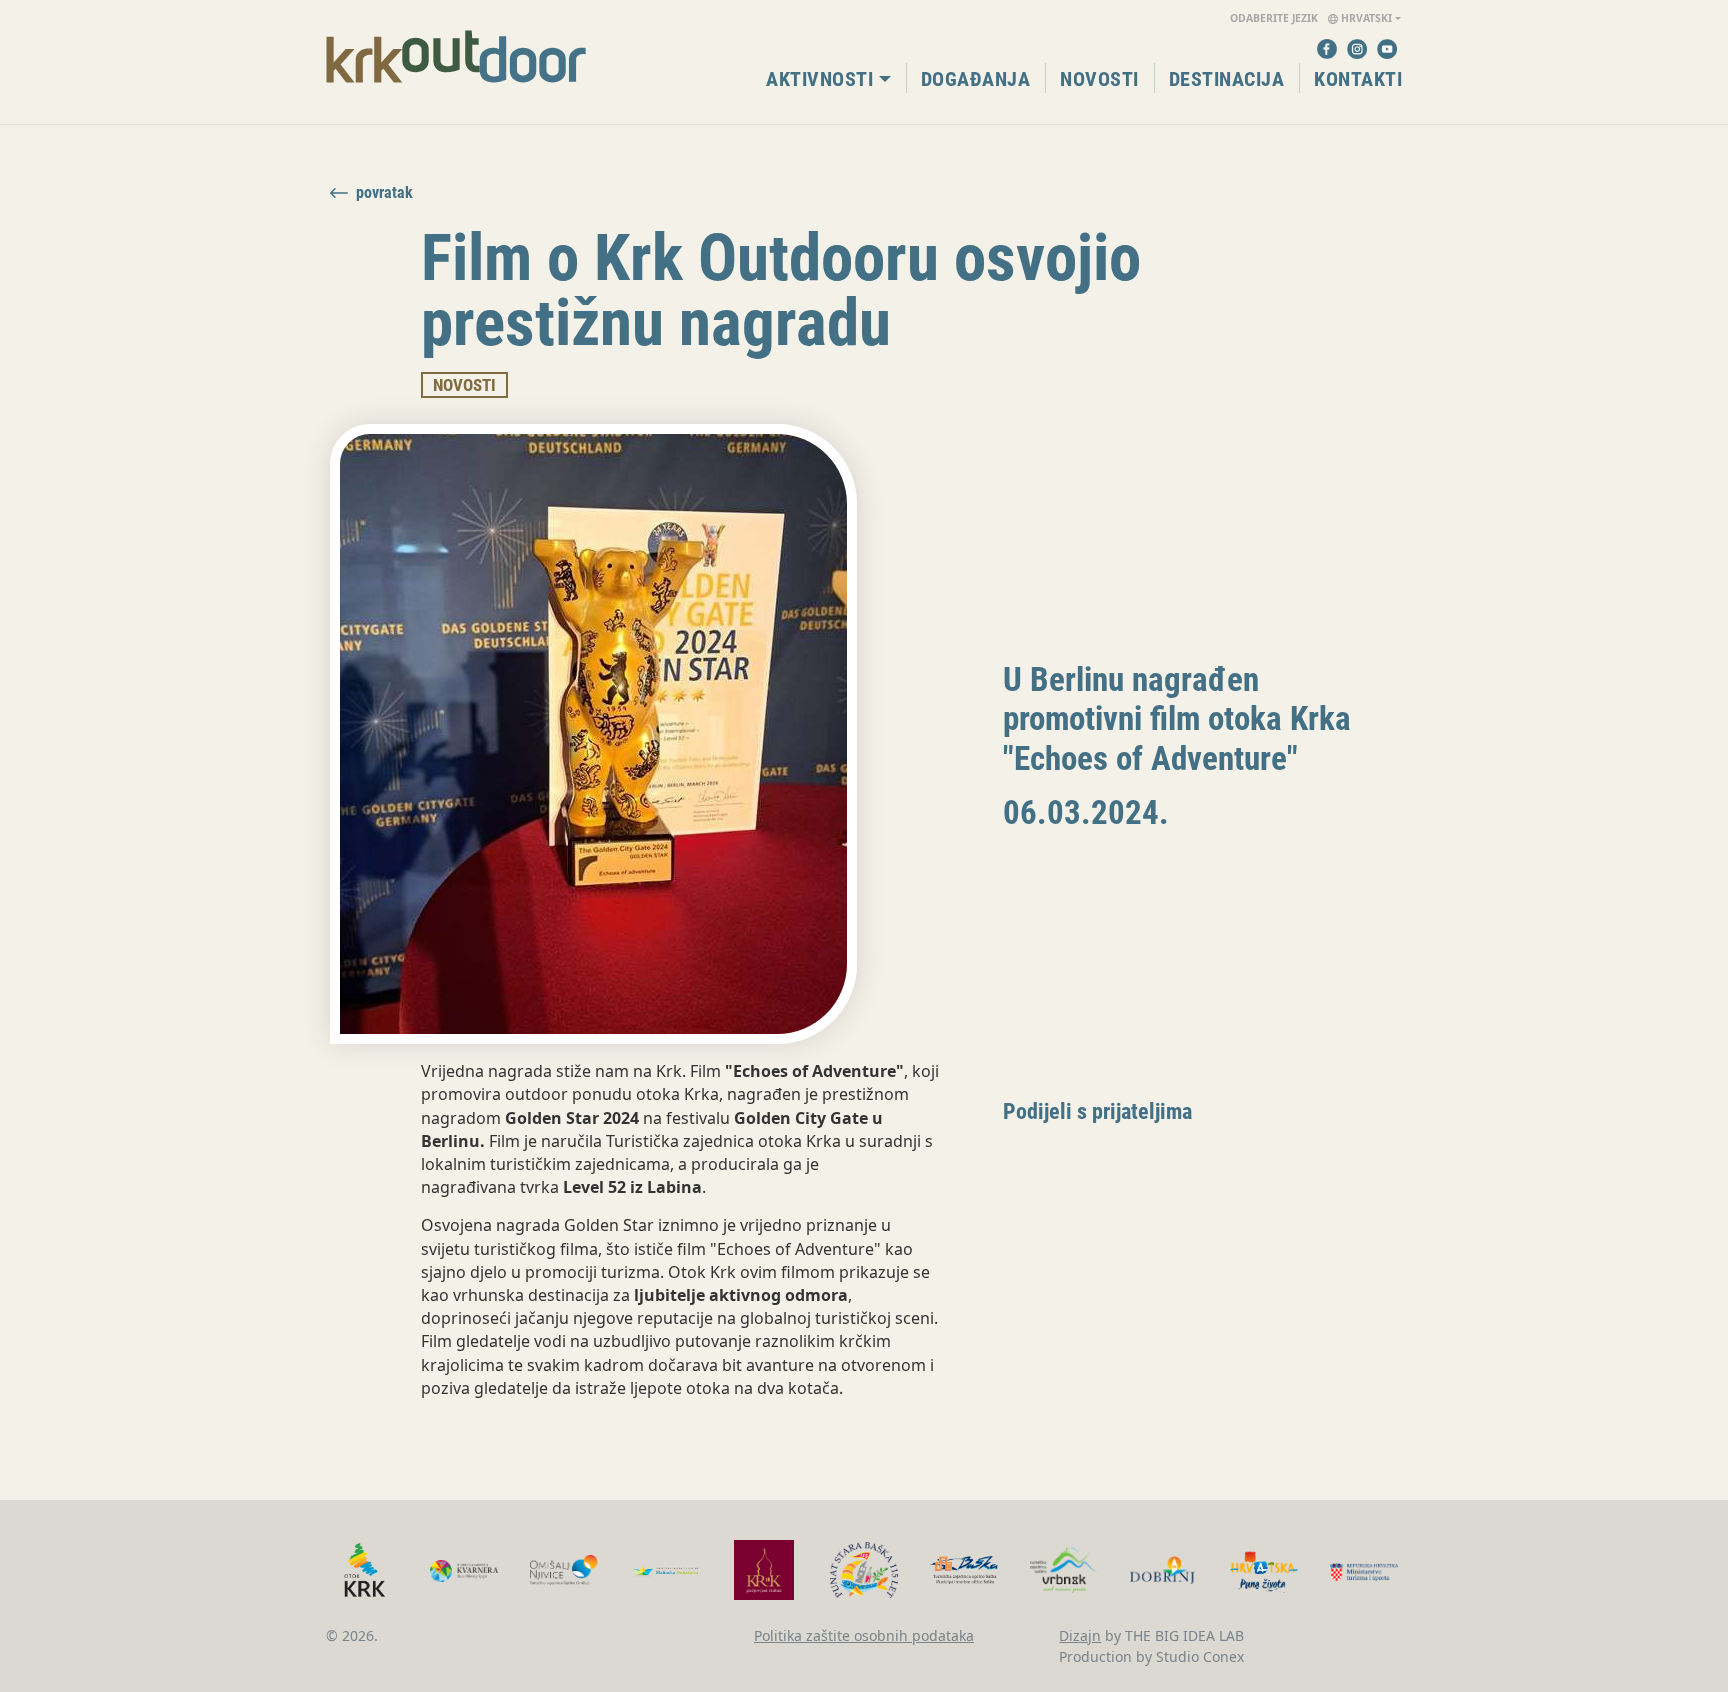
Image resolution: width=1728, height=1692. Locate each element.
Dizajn (1080, 1635)
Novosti (1099, 79)
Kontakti (1358, 79)
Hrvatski (1311, 18)
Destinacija (1227, 79)
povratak (384, 193)
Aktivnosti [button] (819, 79)
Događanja (976, 79)
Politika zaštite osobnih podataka (864, 1635)
